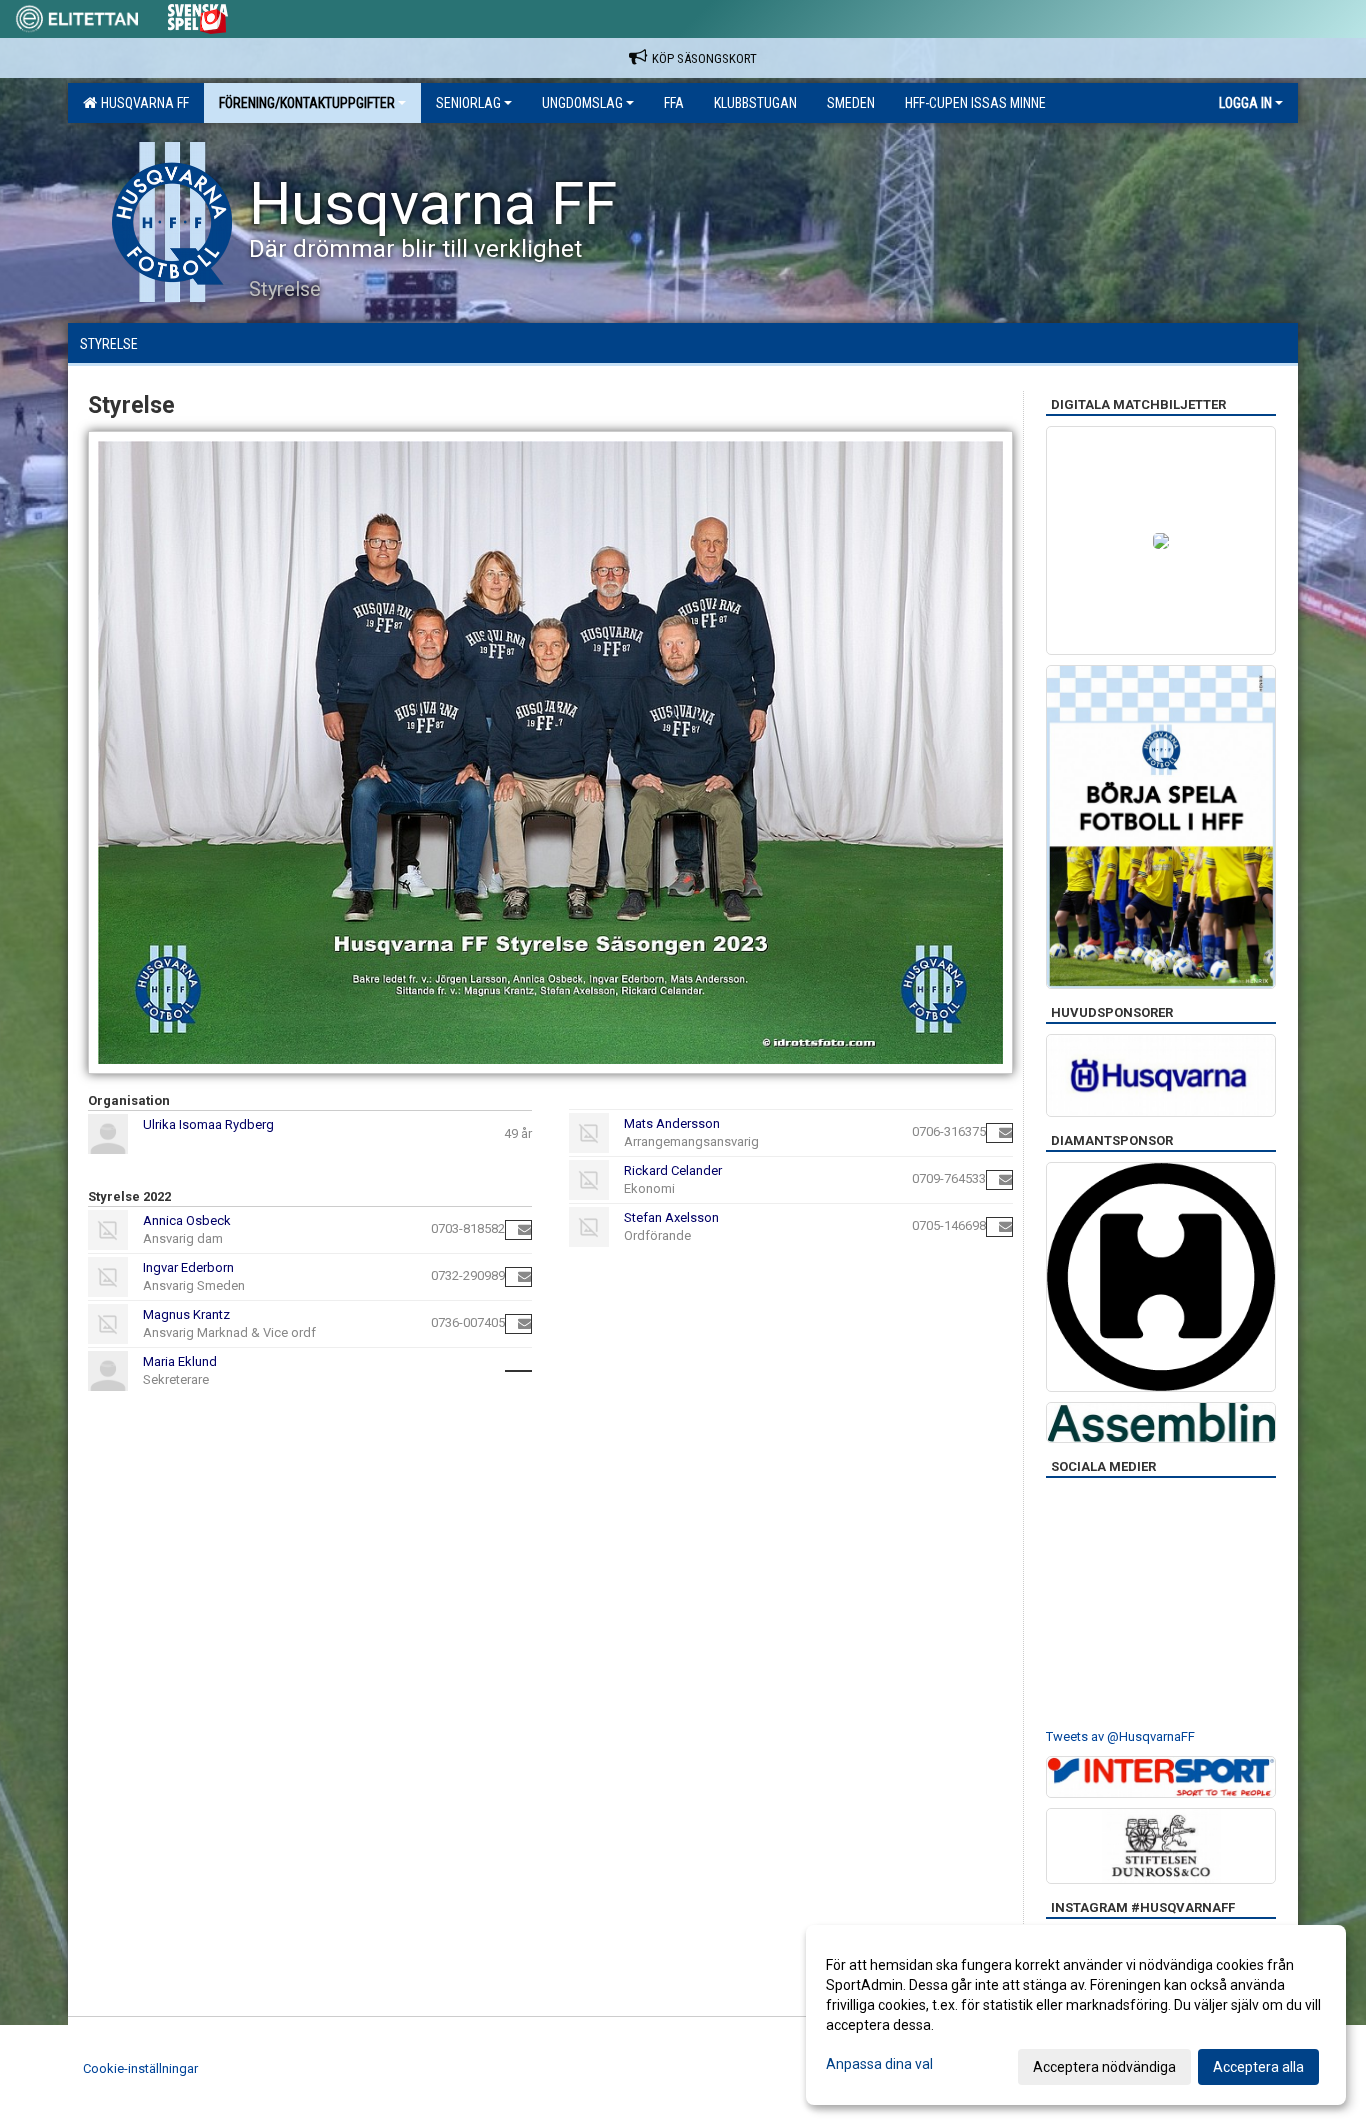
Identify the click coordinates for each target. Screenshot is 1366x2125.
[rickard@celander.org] (1005, 1179)
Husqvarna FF (142, 103)
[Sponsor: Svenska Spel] (198, 15)
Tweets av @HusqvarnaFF (1120, 1736)
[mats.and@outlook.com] (1005, 1132)
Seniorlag (468, 103)
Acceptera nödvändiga (1104, 2067)
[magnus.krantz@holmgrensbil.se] (524, 1323)
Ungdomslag (582, 103)
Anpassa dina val (879, 2064)
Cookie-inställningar (140, 2068)
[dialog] (1076, 2015)
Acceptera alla (1258, 2067)
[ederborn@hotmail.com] (524, 1276)
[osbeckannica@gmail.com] (524, 1229)
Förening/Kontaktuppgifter (307, 103)
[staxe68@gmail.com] (1005, 1226)
